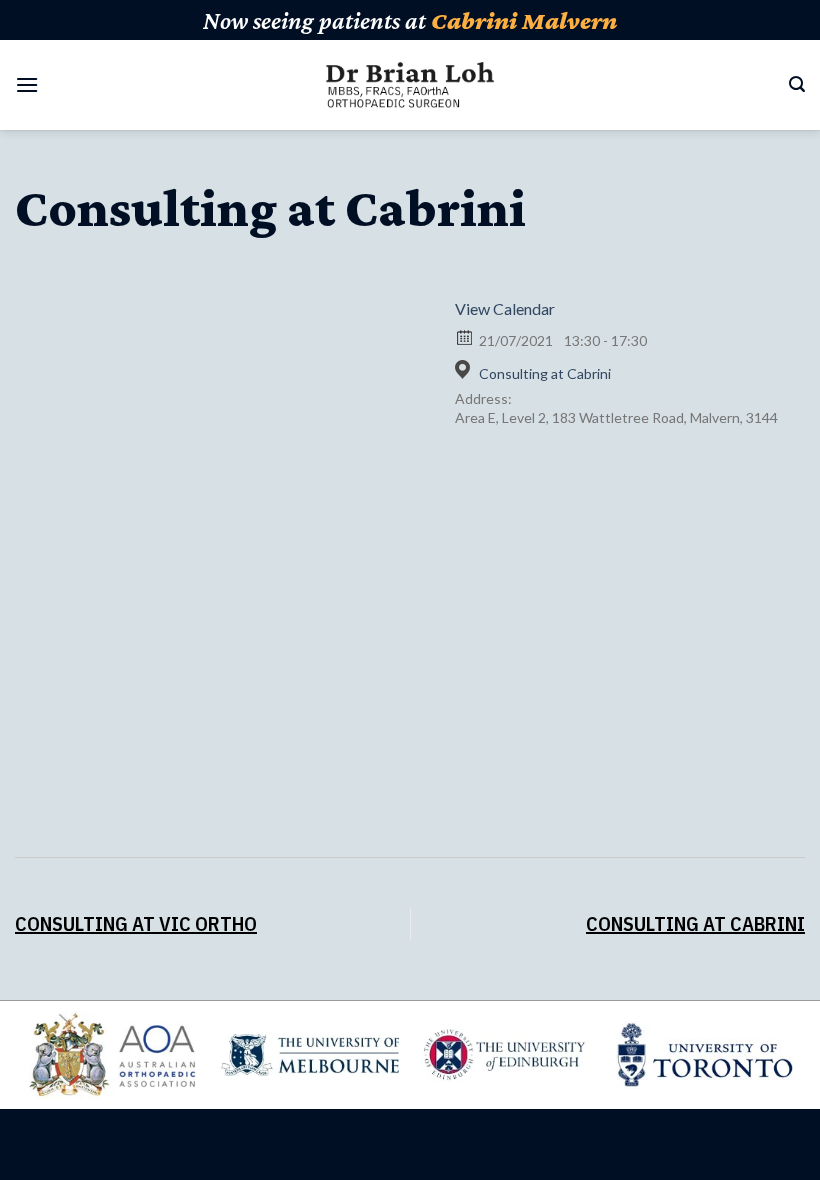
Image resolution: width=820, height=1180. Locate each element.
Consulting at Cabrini (545, 373)
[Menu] (27, 84)
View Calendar (505, 308)
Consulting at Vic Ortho (136, 923)
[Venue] (465, 369)
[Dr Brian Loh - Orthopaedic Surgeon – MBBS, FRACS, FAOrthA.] (410, 85)
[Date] (465, 336)
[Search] (797, 84)
